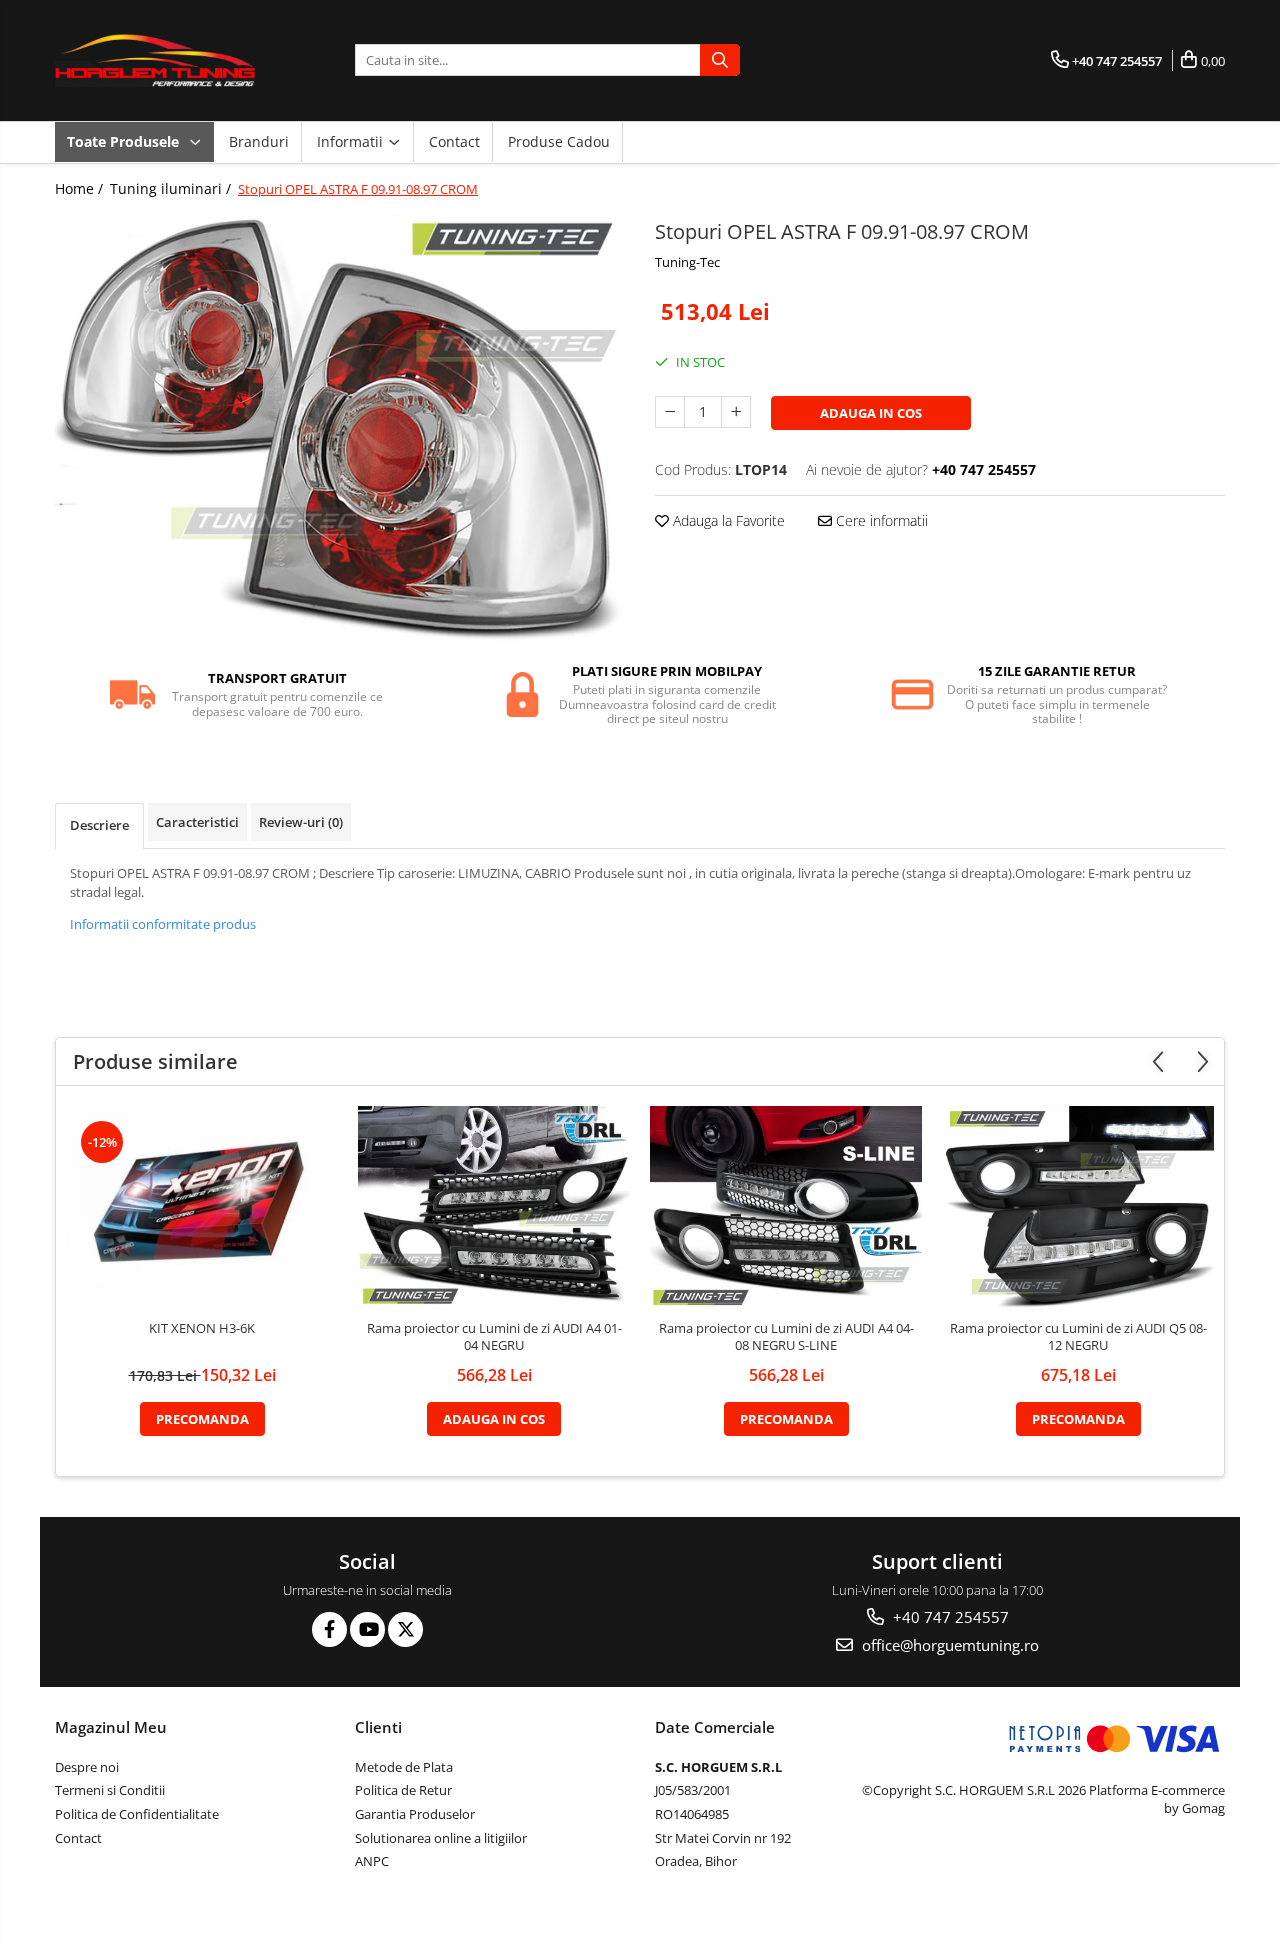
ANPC (372, 1861)
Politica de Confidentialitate (137, 1814)
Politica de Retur (403, 1790)
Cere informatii (880, 520)
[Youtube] (367, 1629)
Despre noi (87, 1767)
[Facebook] (329, 1629)
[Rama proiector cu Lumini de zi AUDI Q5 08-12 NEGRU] (1078, 1208)
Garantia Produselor (415, 1814)
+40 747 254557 (949, 1617)
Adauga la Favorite (727, 520)
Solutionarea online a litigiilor (441, 1838)
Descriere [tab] (99, 825)
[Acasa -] (155, 60)
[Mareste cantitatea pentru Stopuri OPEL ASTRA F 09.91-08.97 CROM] (736, 412)
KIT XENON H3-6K (202, 1328)
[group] (340, 428)
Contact (454, 141)
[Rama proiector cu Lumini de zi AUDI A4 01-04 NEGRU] (494, 1208)
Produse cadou (559, 141)
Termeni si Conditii (110, 1790)
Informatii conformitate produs (163, 924)
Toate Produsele (125, 141)
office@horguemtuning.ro (948, 1645)
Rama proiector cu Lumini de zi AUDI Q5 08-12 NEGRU (1078, 1337)
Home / (81, 188)
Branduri (259, 141)
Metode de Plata (404, 1767)
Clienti (378, 1727)
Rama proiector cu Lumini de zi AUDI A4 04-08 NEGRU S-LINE (786, 1337)
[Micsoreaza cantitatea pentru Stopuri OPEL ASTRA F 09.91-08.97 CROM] (670, 412)
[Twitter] (405, 1629)
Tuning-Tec (687, 262)
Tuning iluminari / (172, 188)
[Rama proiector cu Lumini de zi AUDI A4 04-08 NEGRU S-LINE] (786, 1208)
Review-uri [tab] (301, 822)
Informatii (352, 141)
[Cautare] (720, 60)
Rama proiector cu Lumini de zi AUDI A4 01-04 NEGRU (494, 1337)
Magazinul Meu (111, 1727)
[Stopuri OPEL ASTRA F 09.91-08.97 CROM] (340, 428)
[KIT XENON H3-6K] (202, 1208)
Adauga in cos (871, 413)
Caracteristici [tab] (197, 822)
